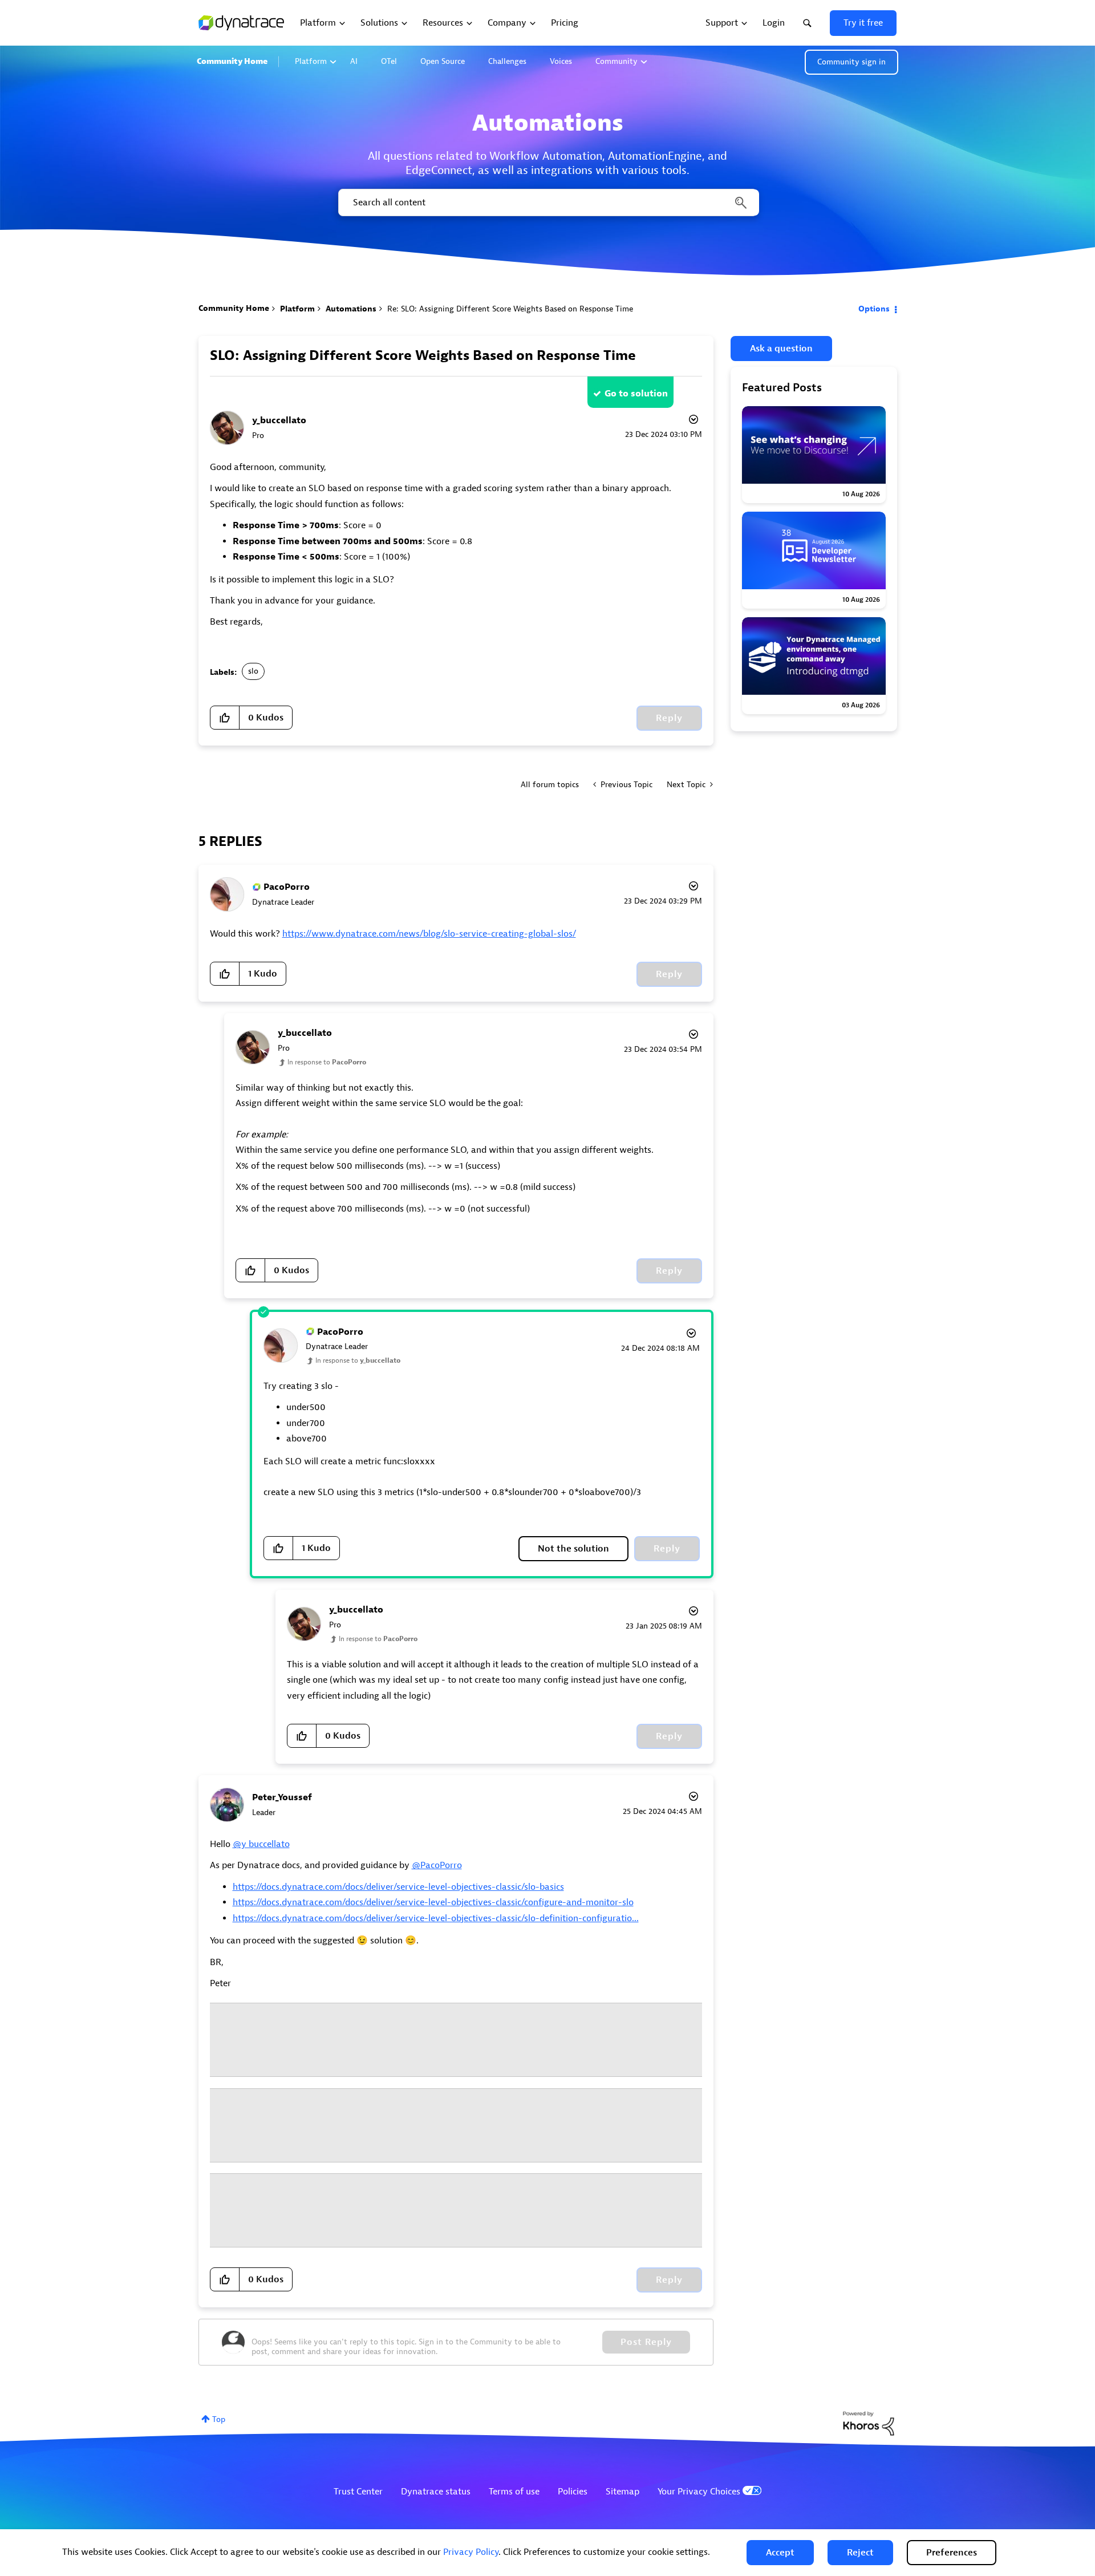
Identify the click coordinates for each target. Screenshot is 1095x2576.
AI (354, 61)
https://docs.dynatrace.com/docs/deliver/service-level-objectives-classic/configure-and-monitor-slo (433, 1902)
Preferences (952, 2553)
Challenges (507, 61)
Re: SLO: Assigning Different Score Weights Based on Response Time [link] (510, 309)
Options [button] (874, 309)
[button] (780, 2553)
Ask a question (781, 349)
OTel (389, 61)
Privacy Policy (471, 2552)
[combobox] (548, 202)
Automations (351, 309)
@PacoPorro (437, 1865)
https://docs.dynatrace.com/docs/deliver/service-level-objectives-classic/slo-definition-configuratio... (436, 1918)
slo (253, 671)
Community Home (232, 61)
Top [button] (219, 2419)
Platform (311, 61)
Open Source (443, 61)
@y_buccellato (261, 1844)
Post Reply (646, 2342)
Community (617, 61)
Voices (561, 61)
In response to (327, 1062)
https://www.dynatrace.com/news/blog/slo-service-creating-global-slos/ (429, 934)
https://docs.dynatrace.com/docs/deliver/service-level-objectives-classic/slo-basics (398, 1887)
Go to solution (636, 394)
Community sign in (851, 62)
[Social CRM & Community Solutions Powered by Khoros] (869, 2423)
